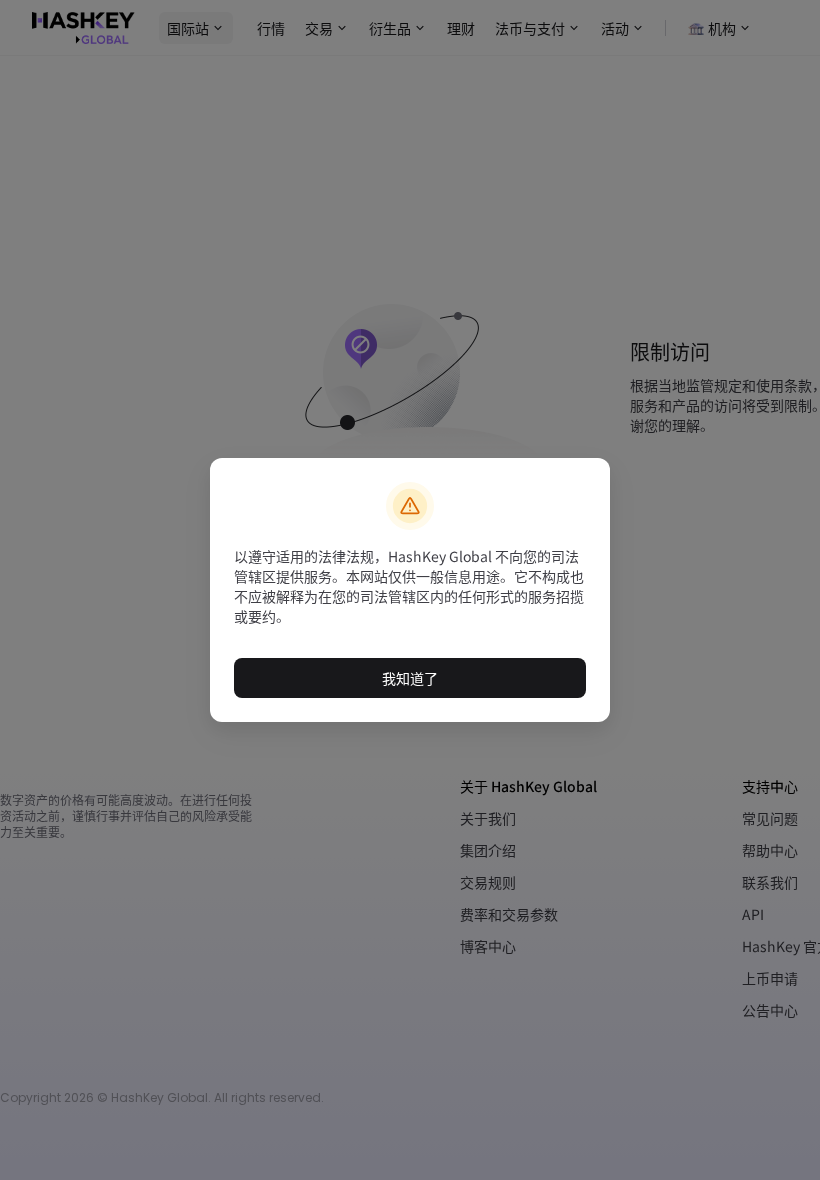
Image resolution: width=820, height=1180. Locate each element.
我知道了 (410, 678)
